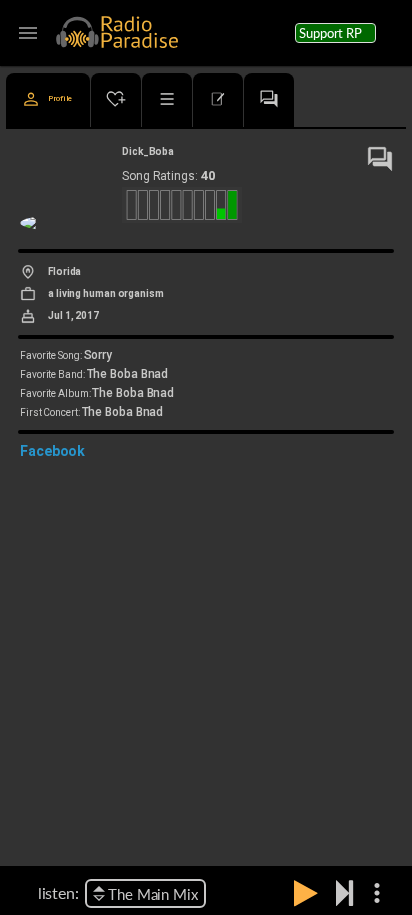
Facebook (52, 451)
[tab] (48, 100)
